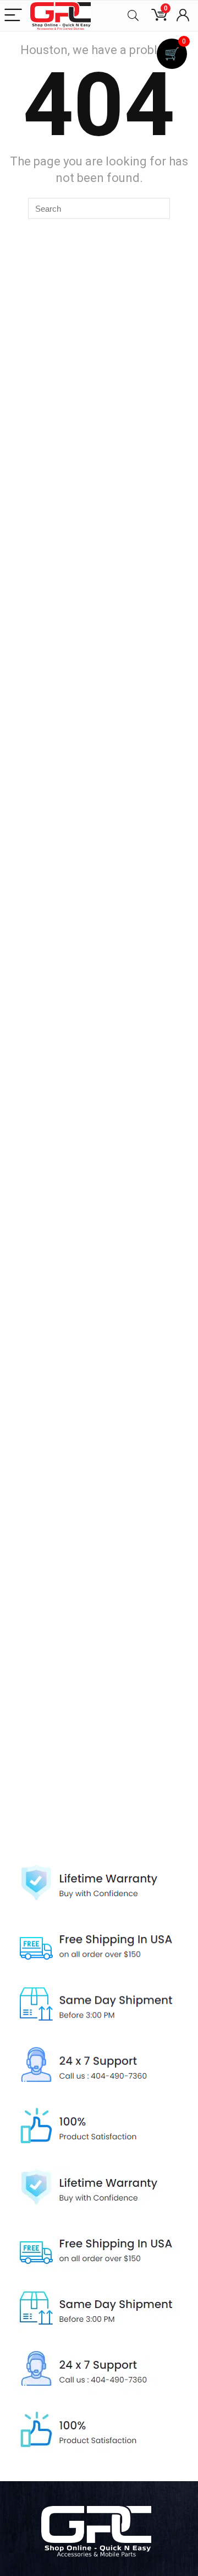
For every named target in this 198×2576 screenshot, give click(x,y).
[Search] (133, 16)
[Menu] (13, 16)
